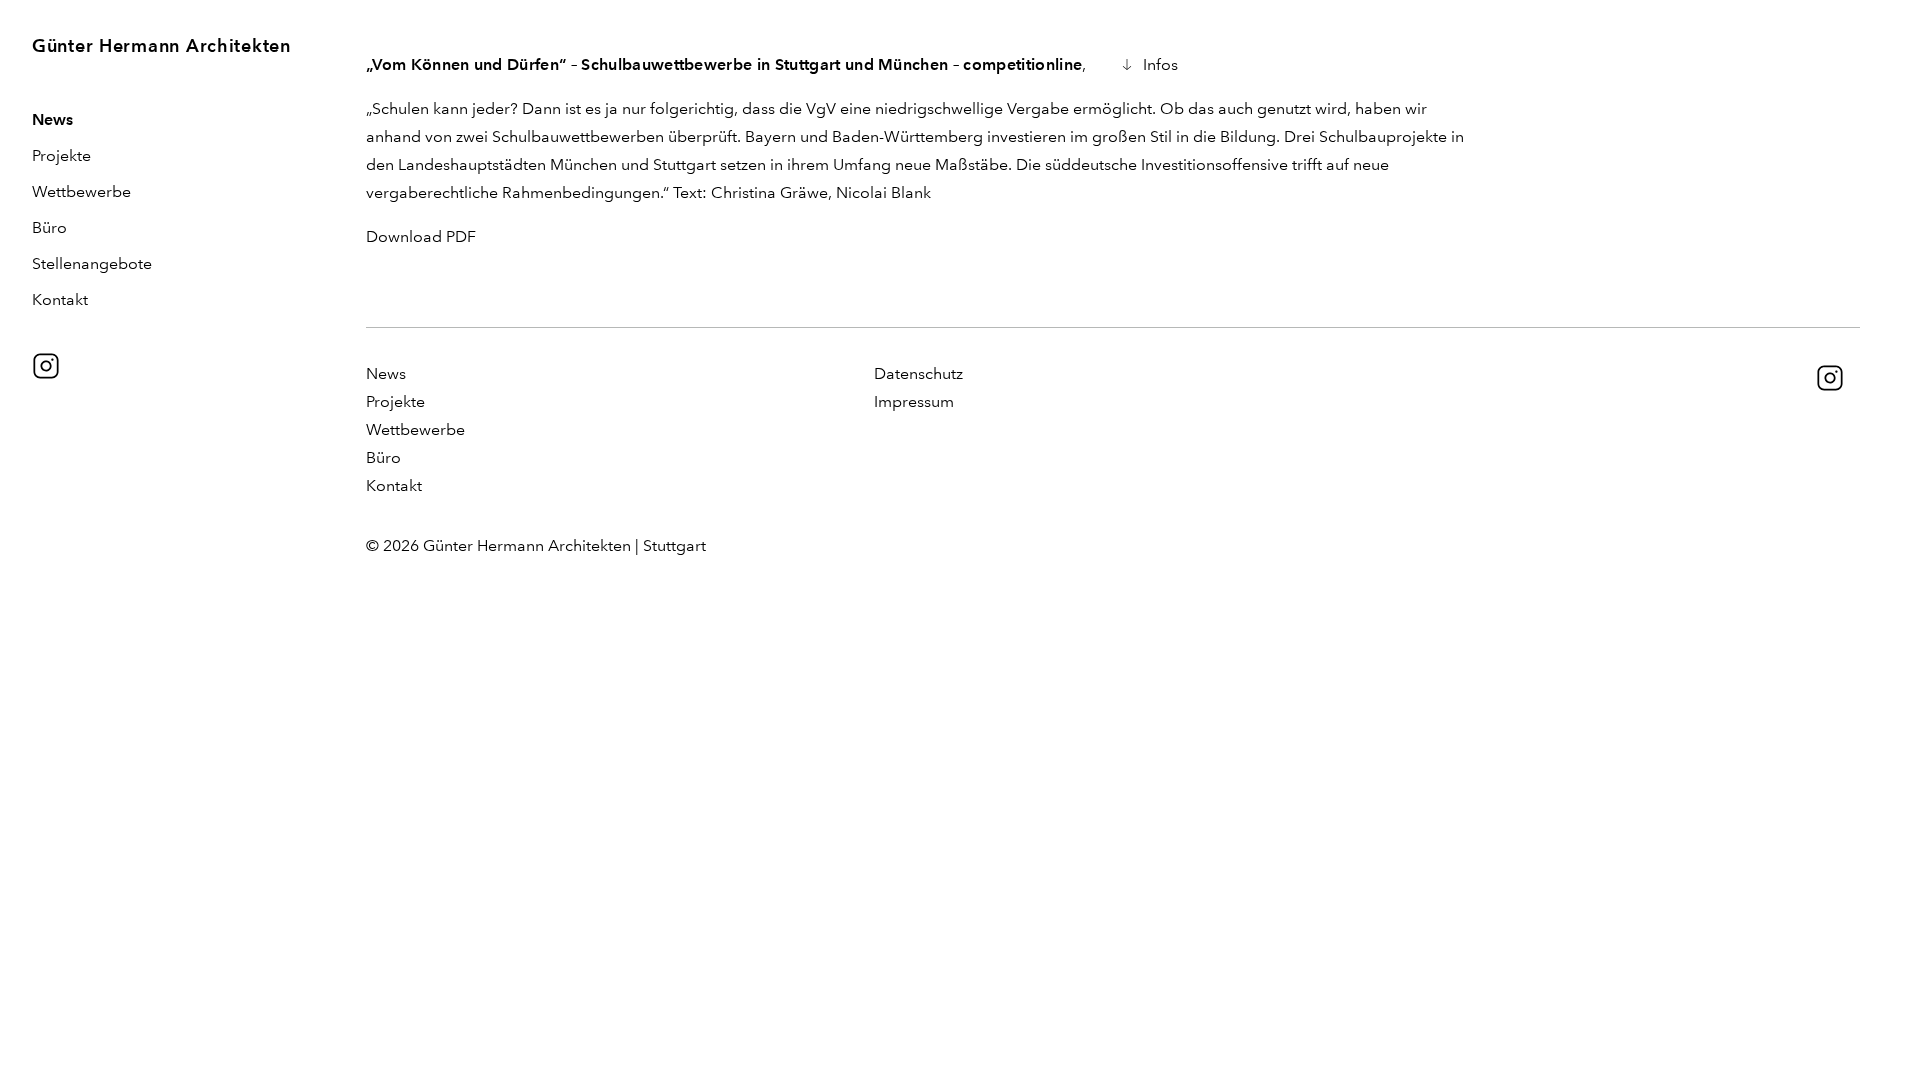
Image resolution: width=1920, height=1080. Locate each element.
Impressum (914, 401)
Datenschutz (918, 373)
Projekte (61, 155)
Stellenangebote (92, 263)
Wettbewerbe (81, 191)
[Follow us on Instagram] (46, 366)
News (52, 119)
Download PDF (421, 236)
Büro (49, 227)
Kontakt (60, 299)
